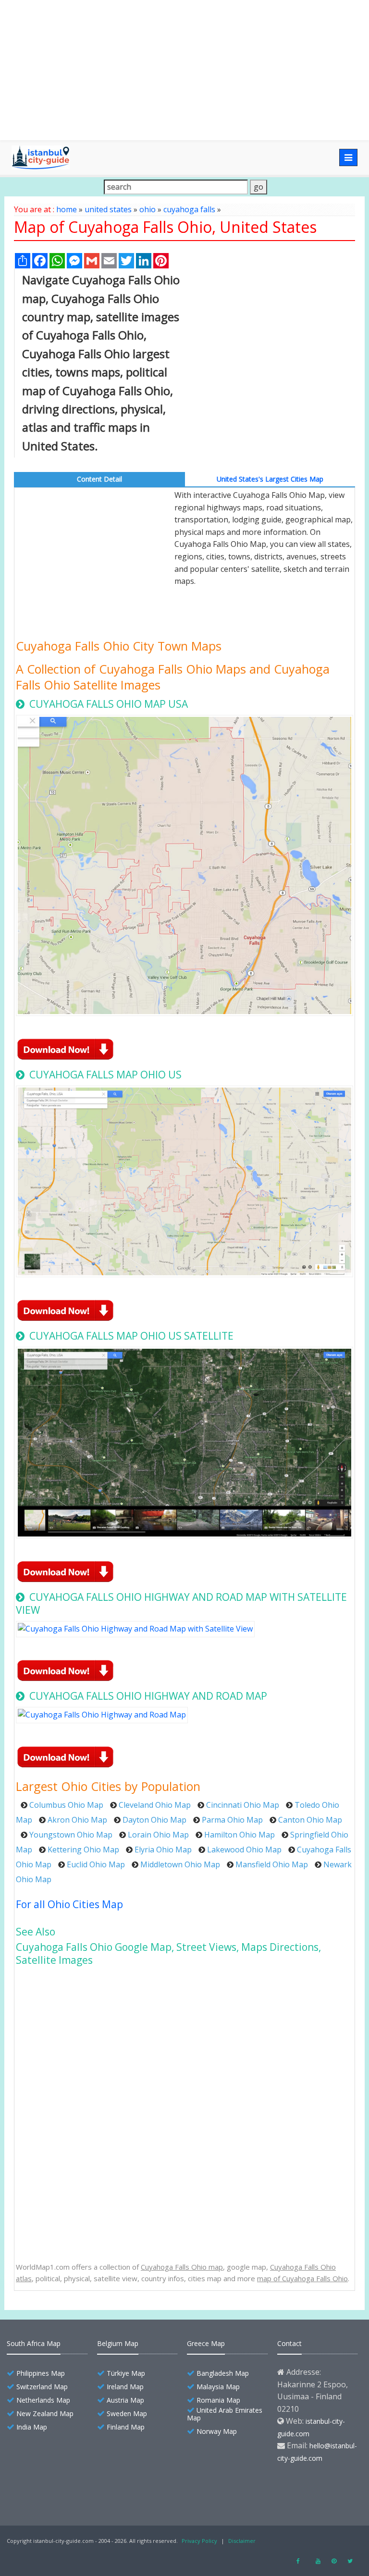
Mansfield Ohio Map (272, 1864)
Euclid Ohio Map (96, 1864)
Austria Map (125, 2400)
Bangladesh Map (223, 2373)
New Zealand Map (45, 2413)
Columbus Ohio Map (66, 1805)
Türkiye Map (126, 2373)
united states (108, 209)
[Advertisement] (184, 70)
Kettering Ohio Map (83, 1850)
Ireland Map (125, 2387)
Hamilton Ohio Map (240, 1835)
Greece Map (206, 2343)
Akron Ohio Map (77, 1820)
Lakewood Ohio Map (244, 1850)
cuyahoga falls (189, 209)
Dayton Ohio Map (154, 1820)
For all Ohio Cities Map (69, 1904)
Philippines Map (41, 2373)
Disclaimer (242, 2541)
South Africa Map (34, 2343)
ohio (148, 209)
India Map (32, 2427)
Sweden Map (127, 2413)
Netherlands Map (43, 2400)
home (67, 209)
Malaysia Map (218, 2387)
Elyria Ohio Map (163, 1850)
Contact (289, 2343)
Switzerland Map (42, 2387)
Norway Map (217, 2431)
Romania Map (218, 2400)
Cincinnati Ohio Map (243, 1805)
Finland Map (126, 2427)
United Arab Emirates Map (225, 2414)
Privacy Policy (199, 2541)
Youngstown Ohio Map (71, 1835)
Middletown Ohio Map (180, 1864)
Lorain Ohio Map (158, 1835)
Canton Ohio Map (310, 1820)
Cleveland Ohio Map (155, 1805)
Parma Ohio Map (232, 1820)
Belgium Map (118, 2343)
